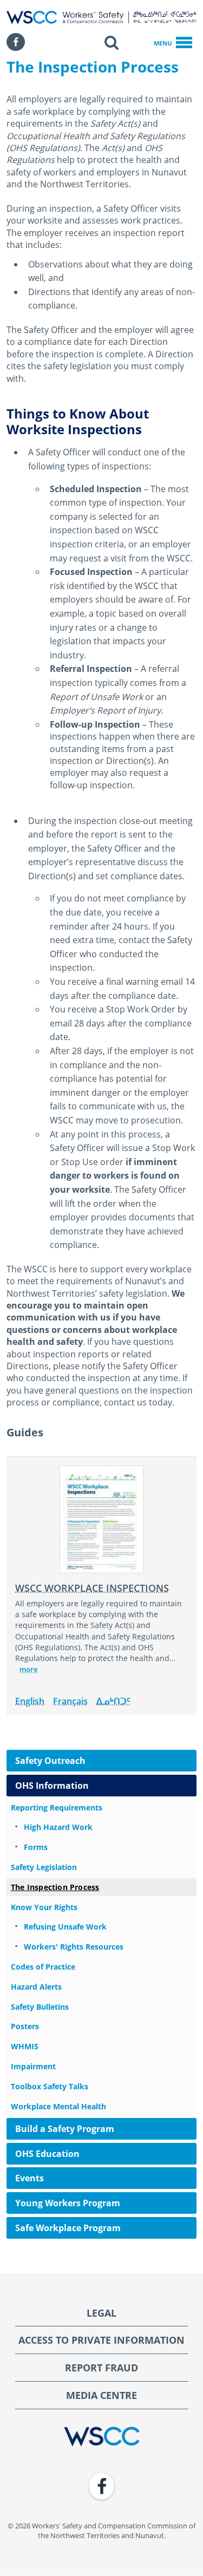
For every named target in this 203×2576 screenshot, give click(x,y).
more (28, 1669)
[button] (112, 42)
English (30, 1701)
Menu (163, 43)
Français (70, 1701)
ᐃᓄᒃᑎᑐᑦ (113, 1701)
